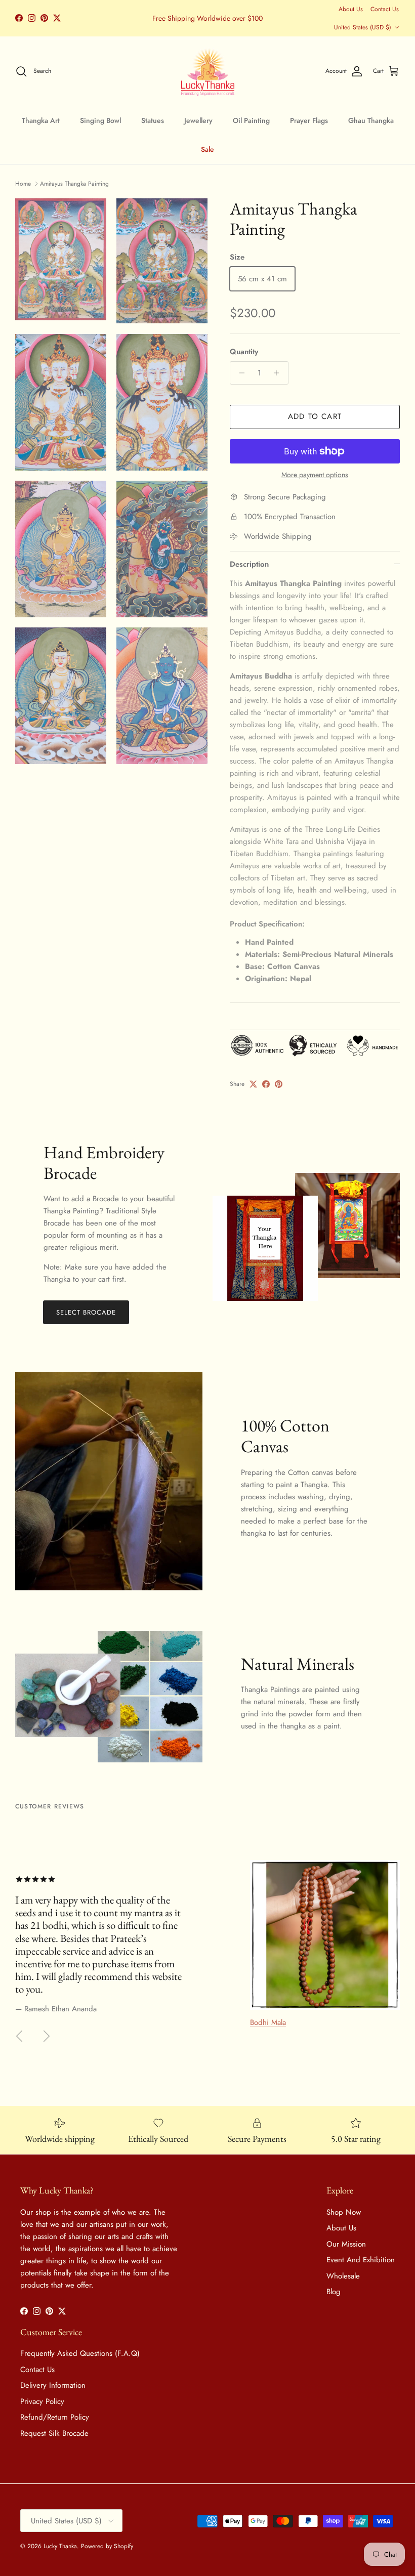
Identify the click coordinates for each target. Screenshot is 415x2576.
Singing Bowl (100, 120)
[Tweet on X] (253, 1084)
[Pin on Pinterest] (279, 1084)
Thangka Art (41, 120)
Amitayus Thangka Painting (74, 184)
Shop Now (344, 2212)
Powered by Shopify (107, 2546)
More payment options (315, 475)
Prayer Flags (309, 120)
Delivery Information (53, 2385)
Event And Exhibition (361, 2260)
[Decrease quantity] (239, 373)
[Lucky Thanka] (208, 71)
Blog (334, 2292)
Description (249, 564)
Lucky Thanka (60, 2546)
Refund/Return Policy (55, 2417)
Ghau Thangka (371, 120)
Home (23, 184)
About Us (351, 9)
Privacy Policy (42, 2401)
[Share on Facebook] (266, 1084)
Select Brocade (86, 1312)
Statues (153, 120)
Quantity (244, 352)
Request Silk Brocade (54, 2433)
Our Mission (346, 2244)
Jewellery (198, 120)
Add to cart (315, 416)
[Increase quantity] (279, 373)
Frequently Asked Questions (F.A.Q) (80, 2353)
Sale (207, 149)
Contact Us (385, 9)
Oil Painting (251, 120)
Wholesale (343, 2276)
